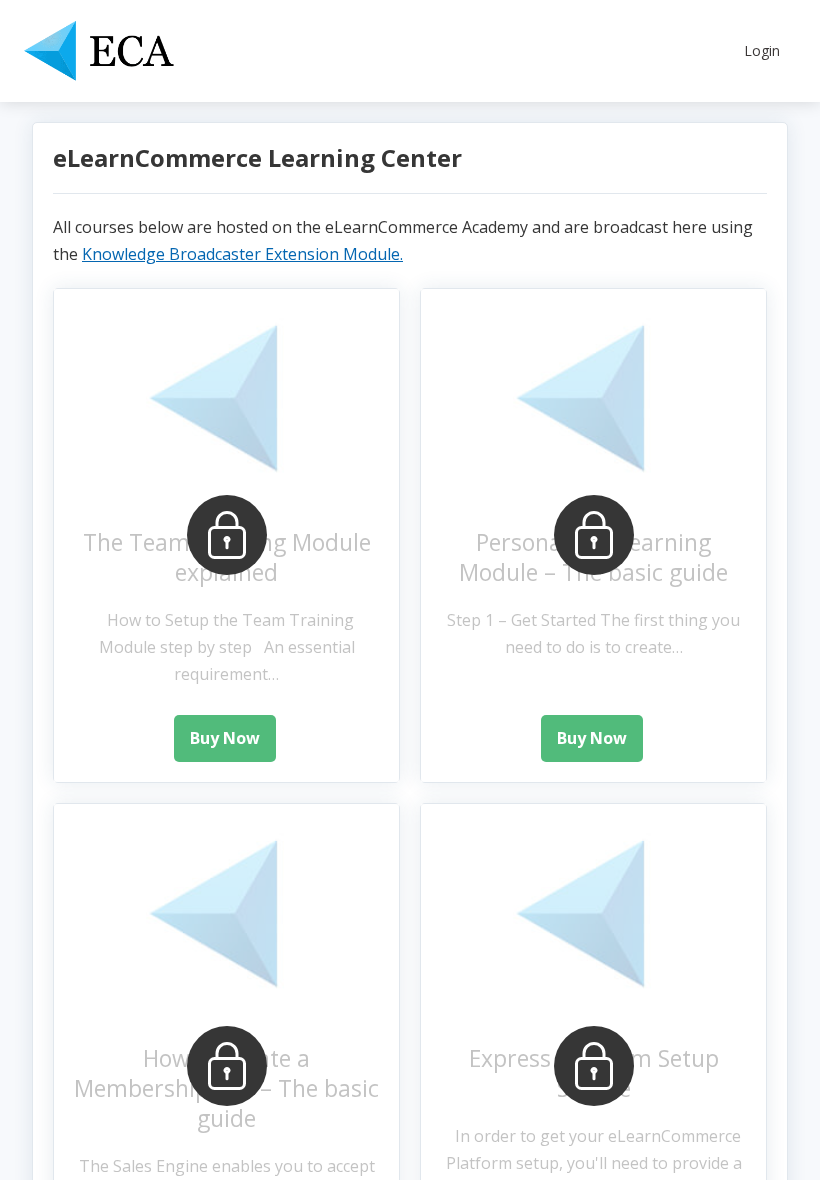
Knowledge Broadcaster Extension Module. (242, 254)
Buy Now (225, 738)
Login (762, 50)
